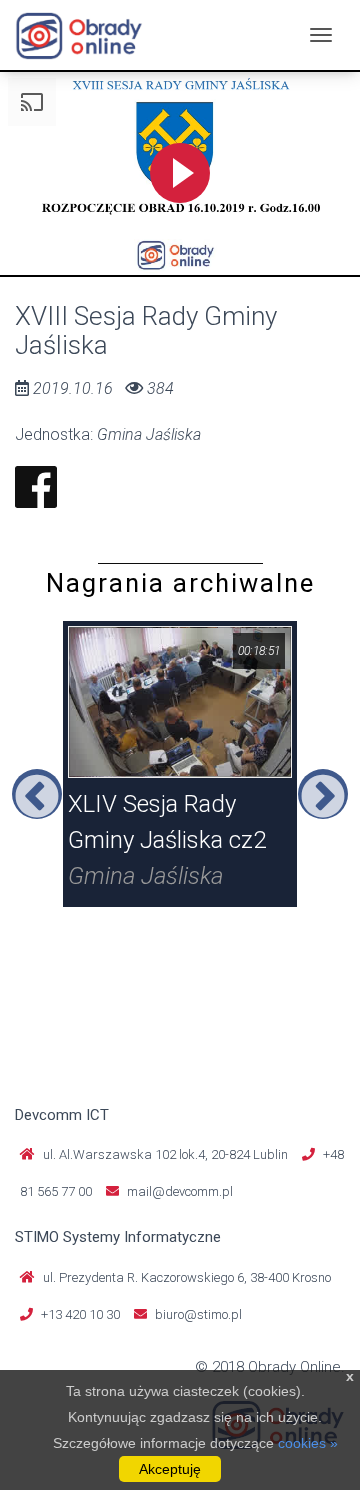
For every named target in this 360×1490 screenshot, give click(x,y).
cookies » (308, 1443)
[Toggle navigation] (321, 35)
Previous (37, 794)
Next (323, 794)
